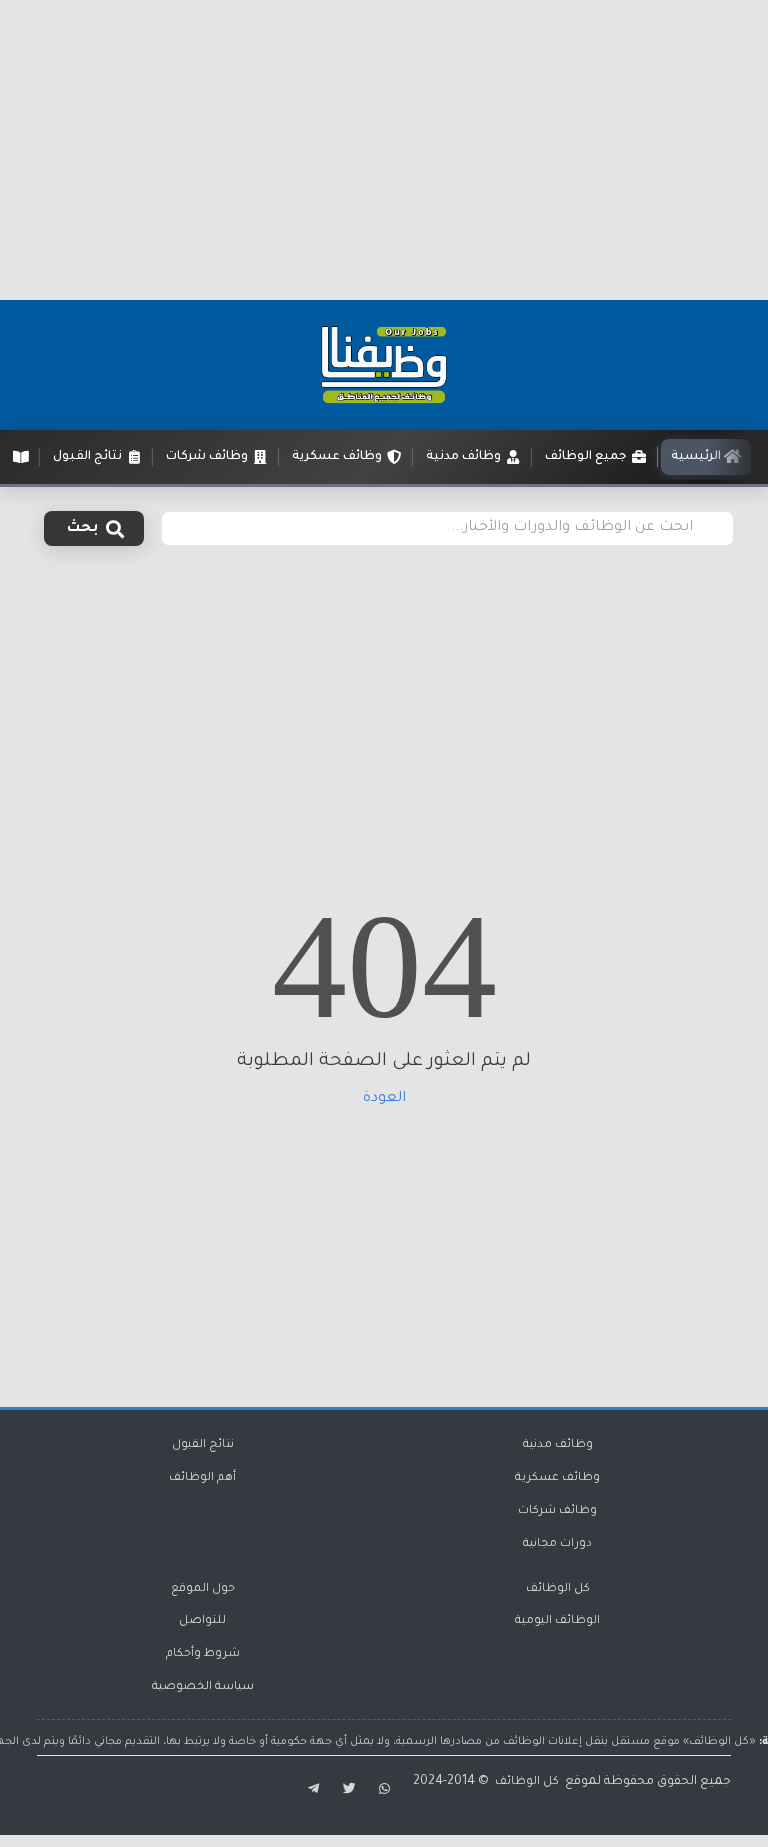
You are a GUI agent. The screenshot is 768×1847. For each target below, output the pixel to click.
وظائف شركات (557, 1511)
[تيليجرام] (311, 1791)
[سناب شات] (386, 1791)
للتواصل (202, 1621)
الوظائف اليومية (557, 1621)
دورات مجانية (557, 1544)
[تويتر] (349, 1791)
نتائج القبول (203, 1445)
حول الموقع (203, 1589)
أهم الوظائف (202, 1478)
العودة (384, 1099)
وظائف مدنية (558, 1445)
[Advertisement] (384, 150)
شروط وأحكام (203, 1654)
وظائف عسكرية (557, 1478)
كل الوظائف (558, 1589)
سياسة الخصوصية (203, 1687)
